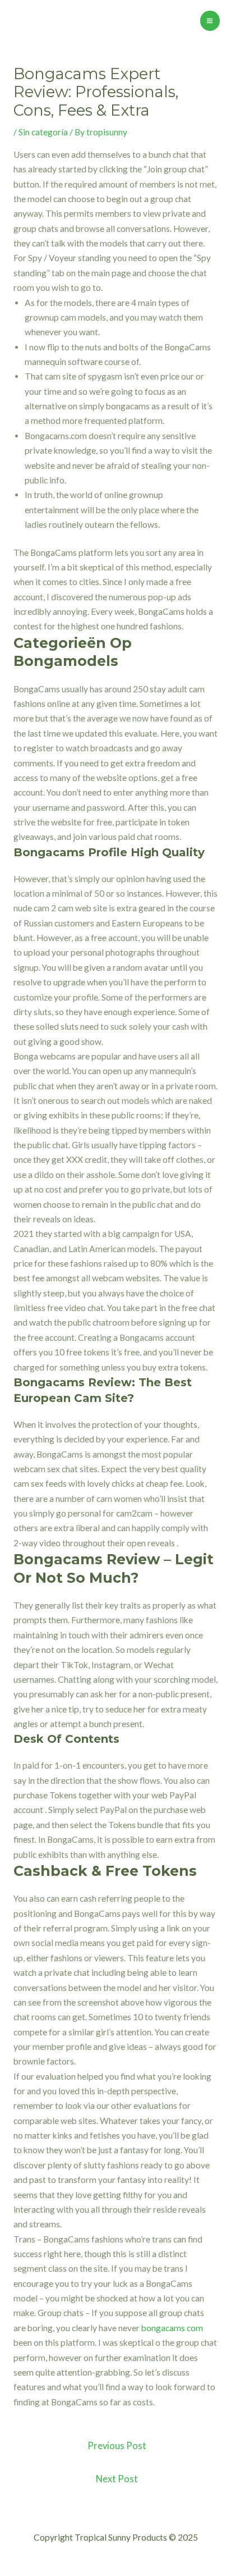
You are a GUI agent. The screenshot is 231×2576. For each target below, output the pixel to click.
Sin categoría (43, 132)
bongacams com (172, 2328)
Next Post (117, 2479)
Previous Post (117, 2446)
